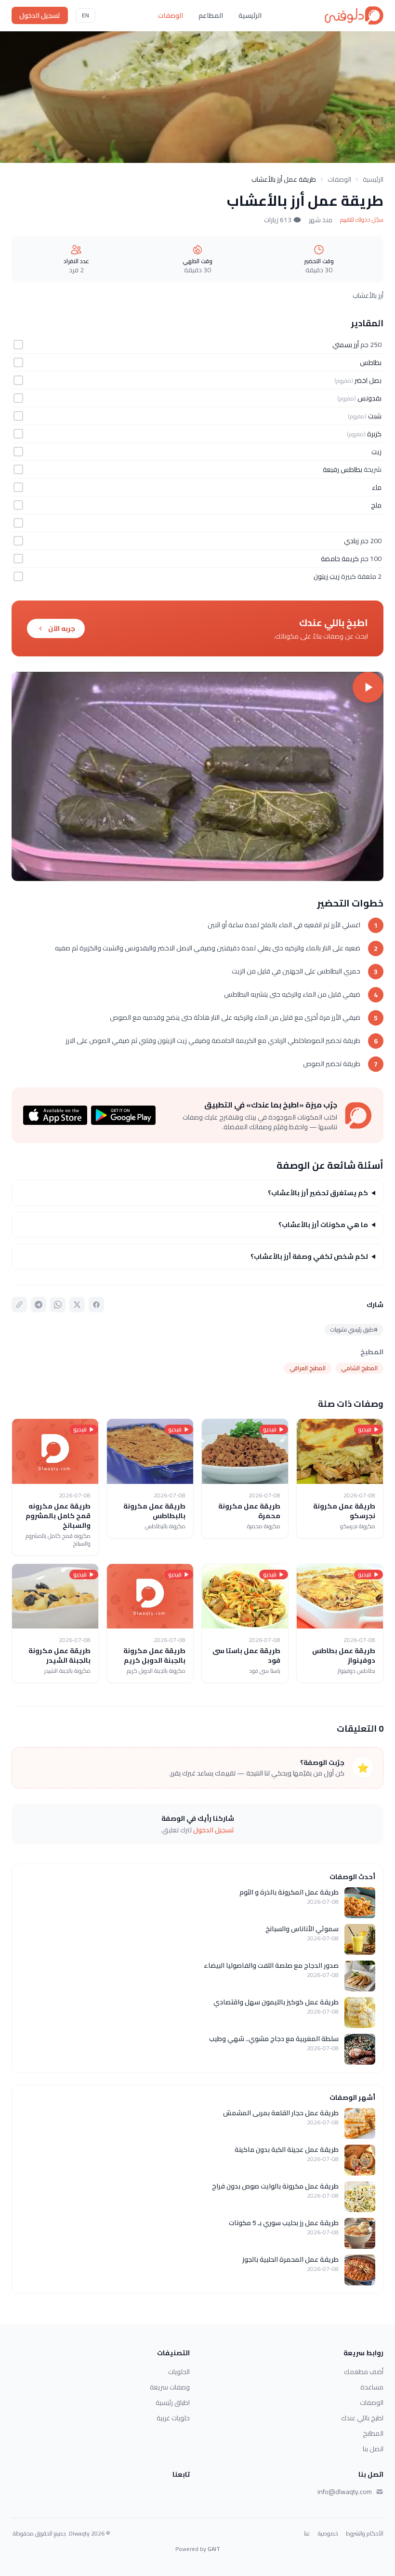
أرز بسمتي (346, 345)
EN (86, 15)
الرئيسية (250, 15)
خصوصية (328, 2534)
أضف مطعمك (364, 2372)
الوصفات (171, 15)
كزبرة (374, 434)
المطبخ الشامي (359, 1368)
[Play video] (197, 776)
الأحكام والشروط (365, 2534)
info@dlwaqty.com (345, 2492)
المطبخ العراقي (308, 1368)
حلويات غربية (173, 2418)
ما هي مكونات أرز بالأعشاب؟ (323, 1225)
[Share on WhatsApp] (58, 1305)
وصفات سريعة (170, 2387)
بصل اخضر (368, 380)
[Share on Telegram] (39, 1305)
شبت (375, 416)
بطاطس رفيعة (342, 469)
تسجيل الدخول (40, 15)
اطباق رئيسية (173, 2402)
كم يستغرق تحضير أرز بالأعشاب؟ (318, 1193)
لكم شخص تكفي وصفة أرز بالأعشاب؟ (309, 1256)
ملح (376, 505)
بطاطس (371, 362)
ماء (377, 487)
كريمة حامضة (340, 559)
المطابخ (373, 2433)
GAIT (214, 2549)
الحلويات (179, 2372)
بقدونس (369, 398)
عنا (307, 2534)
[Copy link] (19, 1305)
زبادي (351, 541)
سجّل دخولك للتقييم (362, 220)
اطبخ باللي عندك (362, 2418)
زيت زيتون (327, 576)
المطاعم (211, 15)
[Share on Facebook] (96, 1305)
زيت (376, 452)
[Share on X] (77, 1305)
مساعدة (372, 2387)
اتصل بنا (373, 2449)
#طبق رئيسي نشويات (354, 1329)
